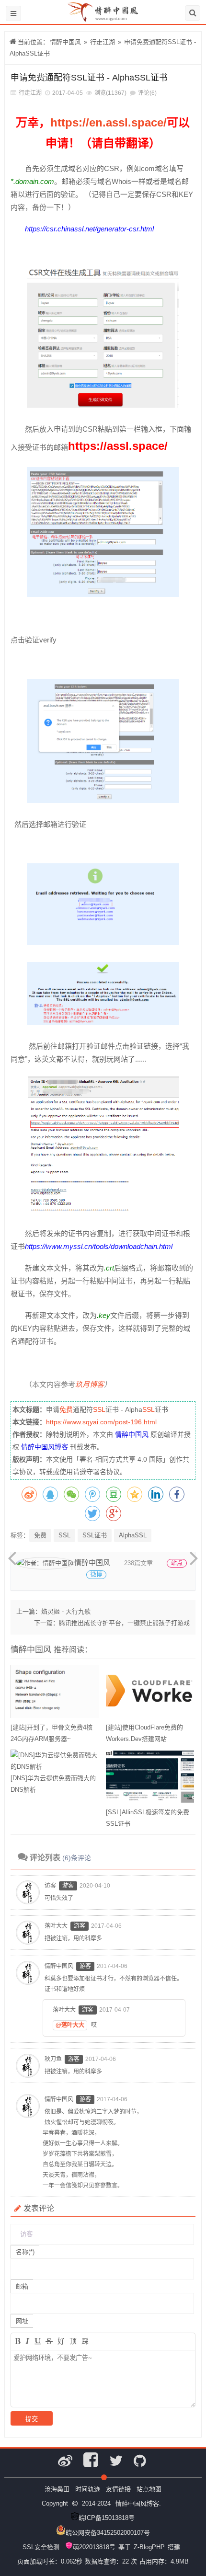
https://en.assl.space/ (109, 122)
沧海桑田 (57, 2489)
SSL (99, 1409)
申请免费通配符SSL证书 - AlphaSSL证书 (89, 78)
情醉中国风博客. (138, 2503)
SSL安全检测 (41, 2547)
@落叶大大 (70, 2025)
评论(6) (147, 93)
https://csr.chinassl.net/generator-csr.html (89, 229)
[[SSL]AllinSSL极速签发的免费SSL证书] (150, 1778)
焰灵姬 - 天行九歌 (66, 1611)
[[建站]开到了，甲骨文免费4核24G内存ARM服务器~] (55, 1693)
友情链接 (118, 2489)
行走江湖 (103, 42)
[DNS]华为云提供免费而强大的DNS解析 (53, 1784)
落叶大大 (56, 1926)
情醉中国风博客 (45, 1447)
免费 (66, 1409)
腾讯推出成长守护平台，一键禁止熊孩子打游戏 (124, 1623)
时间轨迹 (88, 2489)
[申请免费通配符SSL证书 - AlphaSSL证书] (103, 407)
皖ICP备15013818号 (107, 2518)
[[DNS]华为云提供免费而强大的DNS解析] (55, 1761)
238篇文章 (138, 1563)
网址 (22, 2321)
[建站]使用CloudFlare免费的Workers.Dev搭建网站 (144, 1733)
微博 (96, 1575)
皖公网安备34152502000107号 (108, 2533)
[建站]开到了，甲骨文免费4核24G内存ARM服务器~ (51, 1733)
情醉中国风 (65, 42)
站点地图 (149, 2489)
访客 (50, 1886)
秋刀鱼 (53, 2059)
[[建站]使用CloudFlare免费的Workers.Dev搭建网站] (150, 1693)
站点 (177, 1563)
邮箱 (22, 2286)
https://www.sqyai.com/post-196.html (101, 1422)
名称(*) (25, 2252)
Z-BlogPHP (149, 2547)
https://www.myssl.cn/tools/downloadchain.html (99, 1246)
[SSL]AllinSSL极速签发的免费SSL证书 (148, 1818)
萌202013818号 (94, 2547)
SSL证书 (95, 1535)
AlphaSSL (133, 1535)
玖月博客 (90, 1384)
